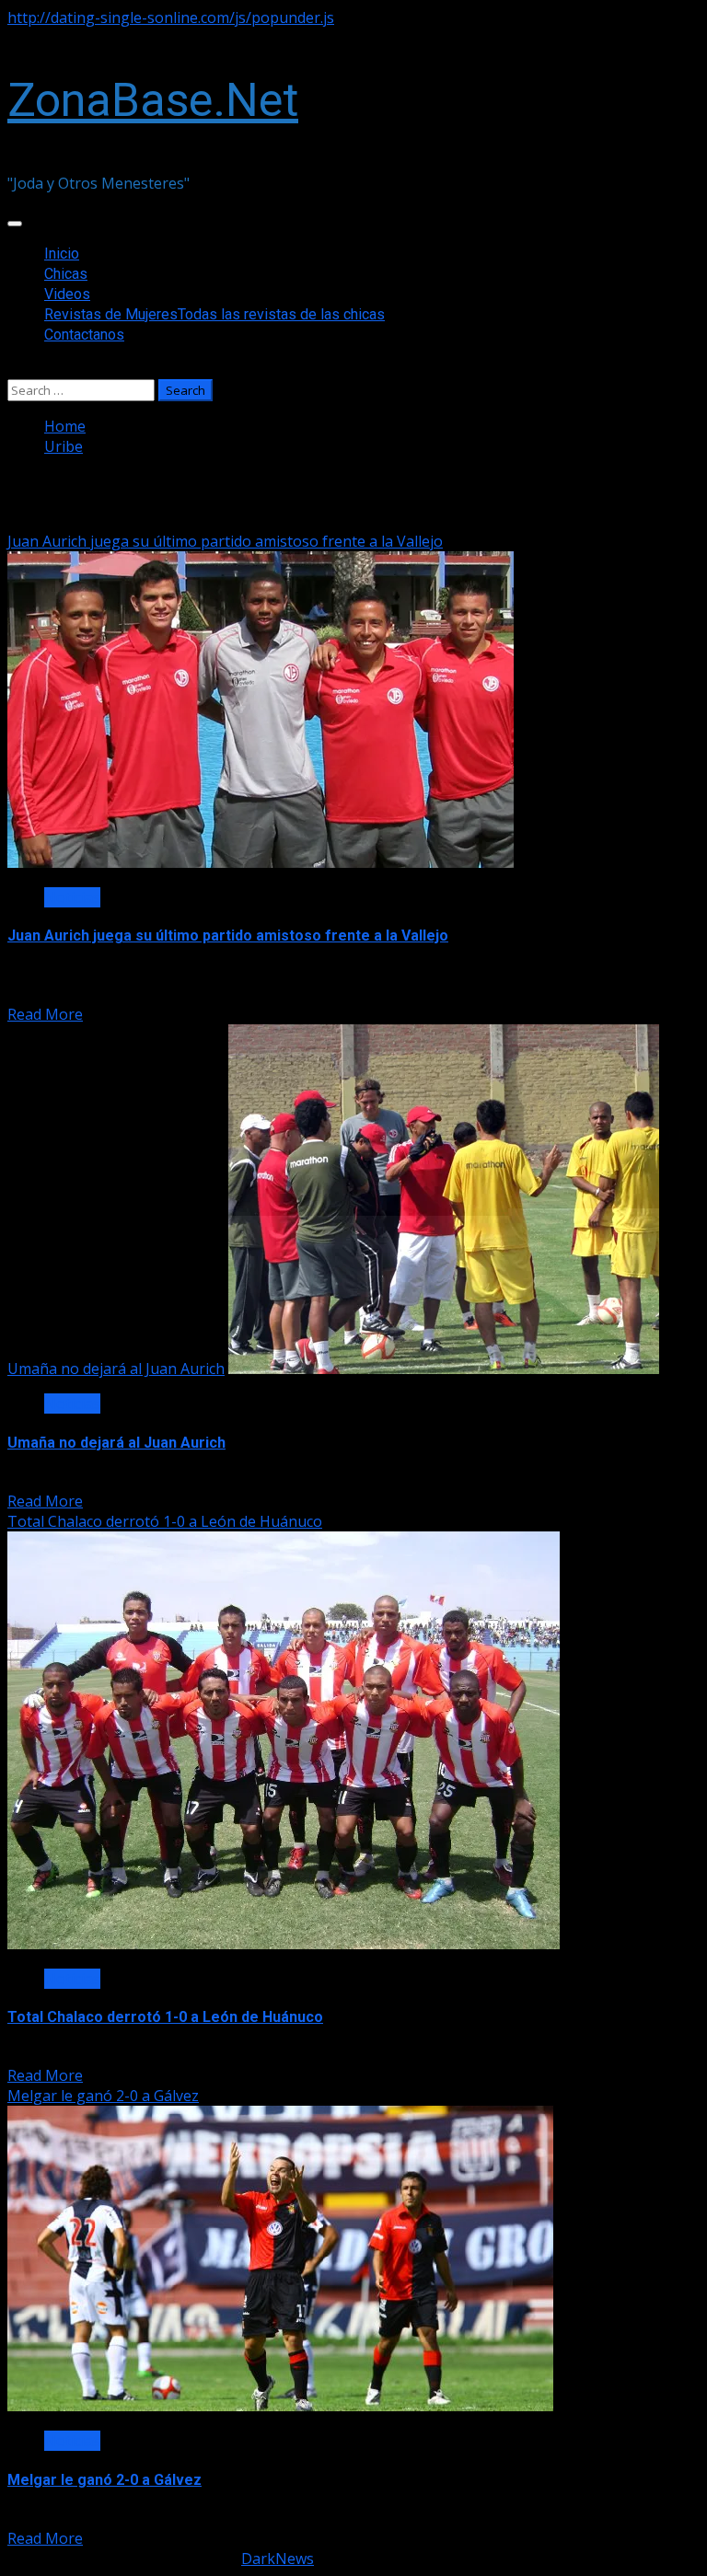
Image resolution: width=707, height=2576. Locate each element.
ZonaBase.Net (153, 100)
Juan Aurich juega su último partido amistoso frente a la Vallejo (225, 541)
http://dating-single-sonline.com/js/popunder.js (171, 17)
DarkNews (278, 2559)
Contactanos (84, 335)
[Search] (13, 369)
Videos (67, 294)
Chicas (66, 274)
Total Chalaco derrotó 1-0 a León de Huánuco (165, 1521)
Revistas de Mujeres (214, 314)
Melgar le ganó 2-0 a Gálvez (103, 2096)
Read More (45, 1014)
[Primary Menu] (15, 224)
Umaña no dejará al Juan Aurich (116, 1369)
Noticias (72, 897)
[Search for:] (83, 389)
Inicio (62, 254)
